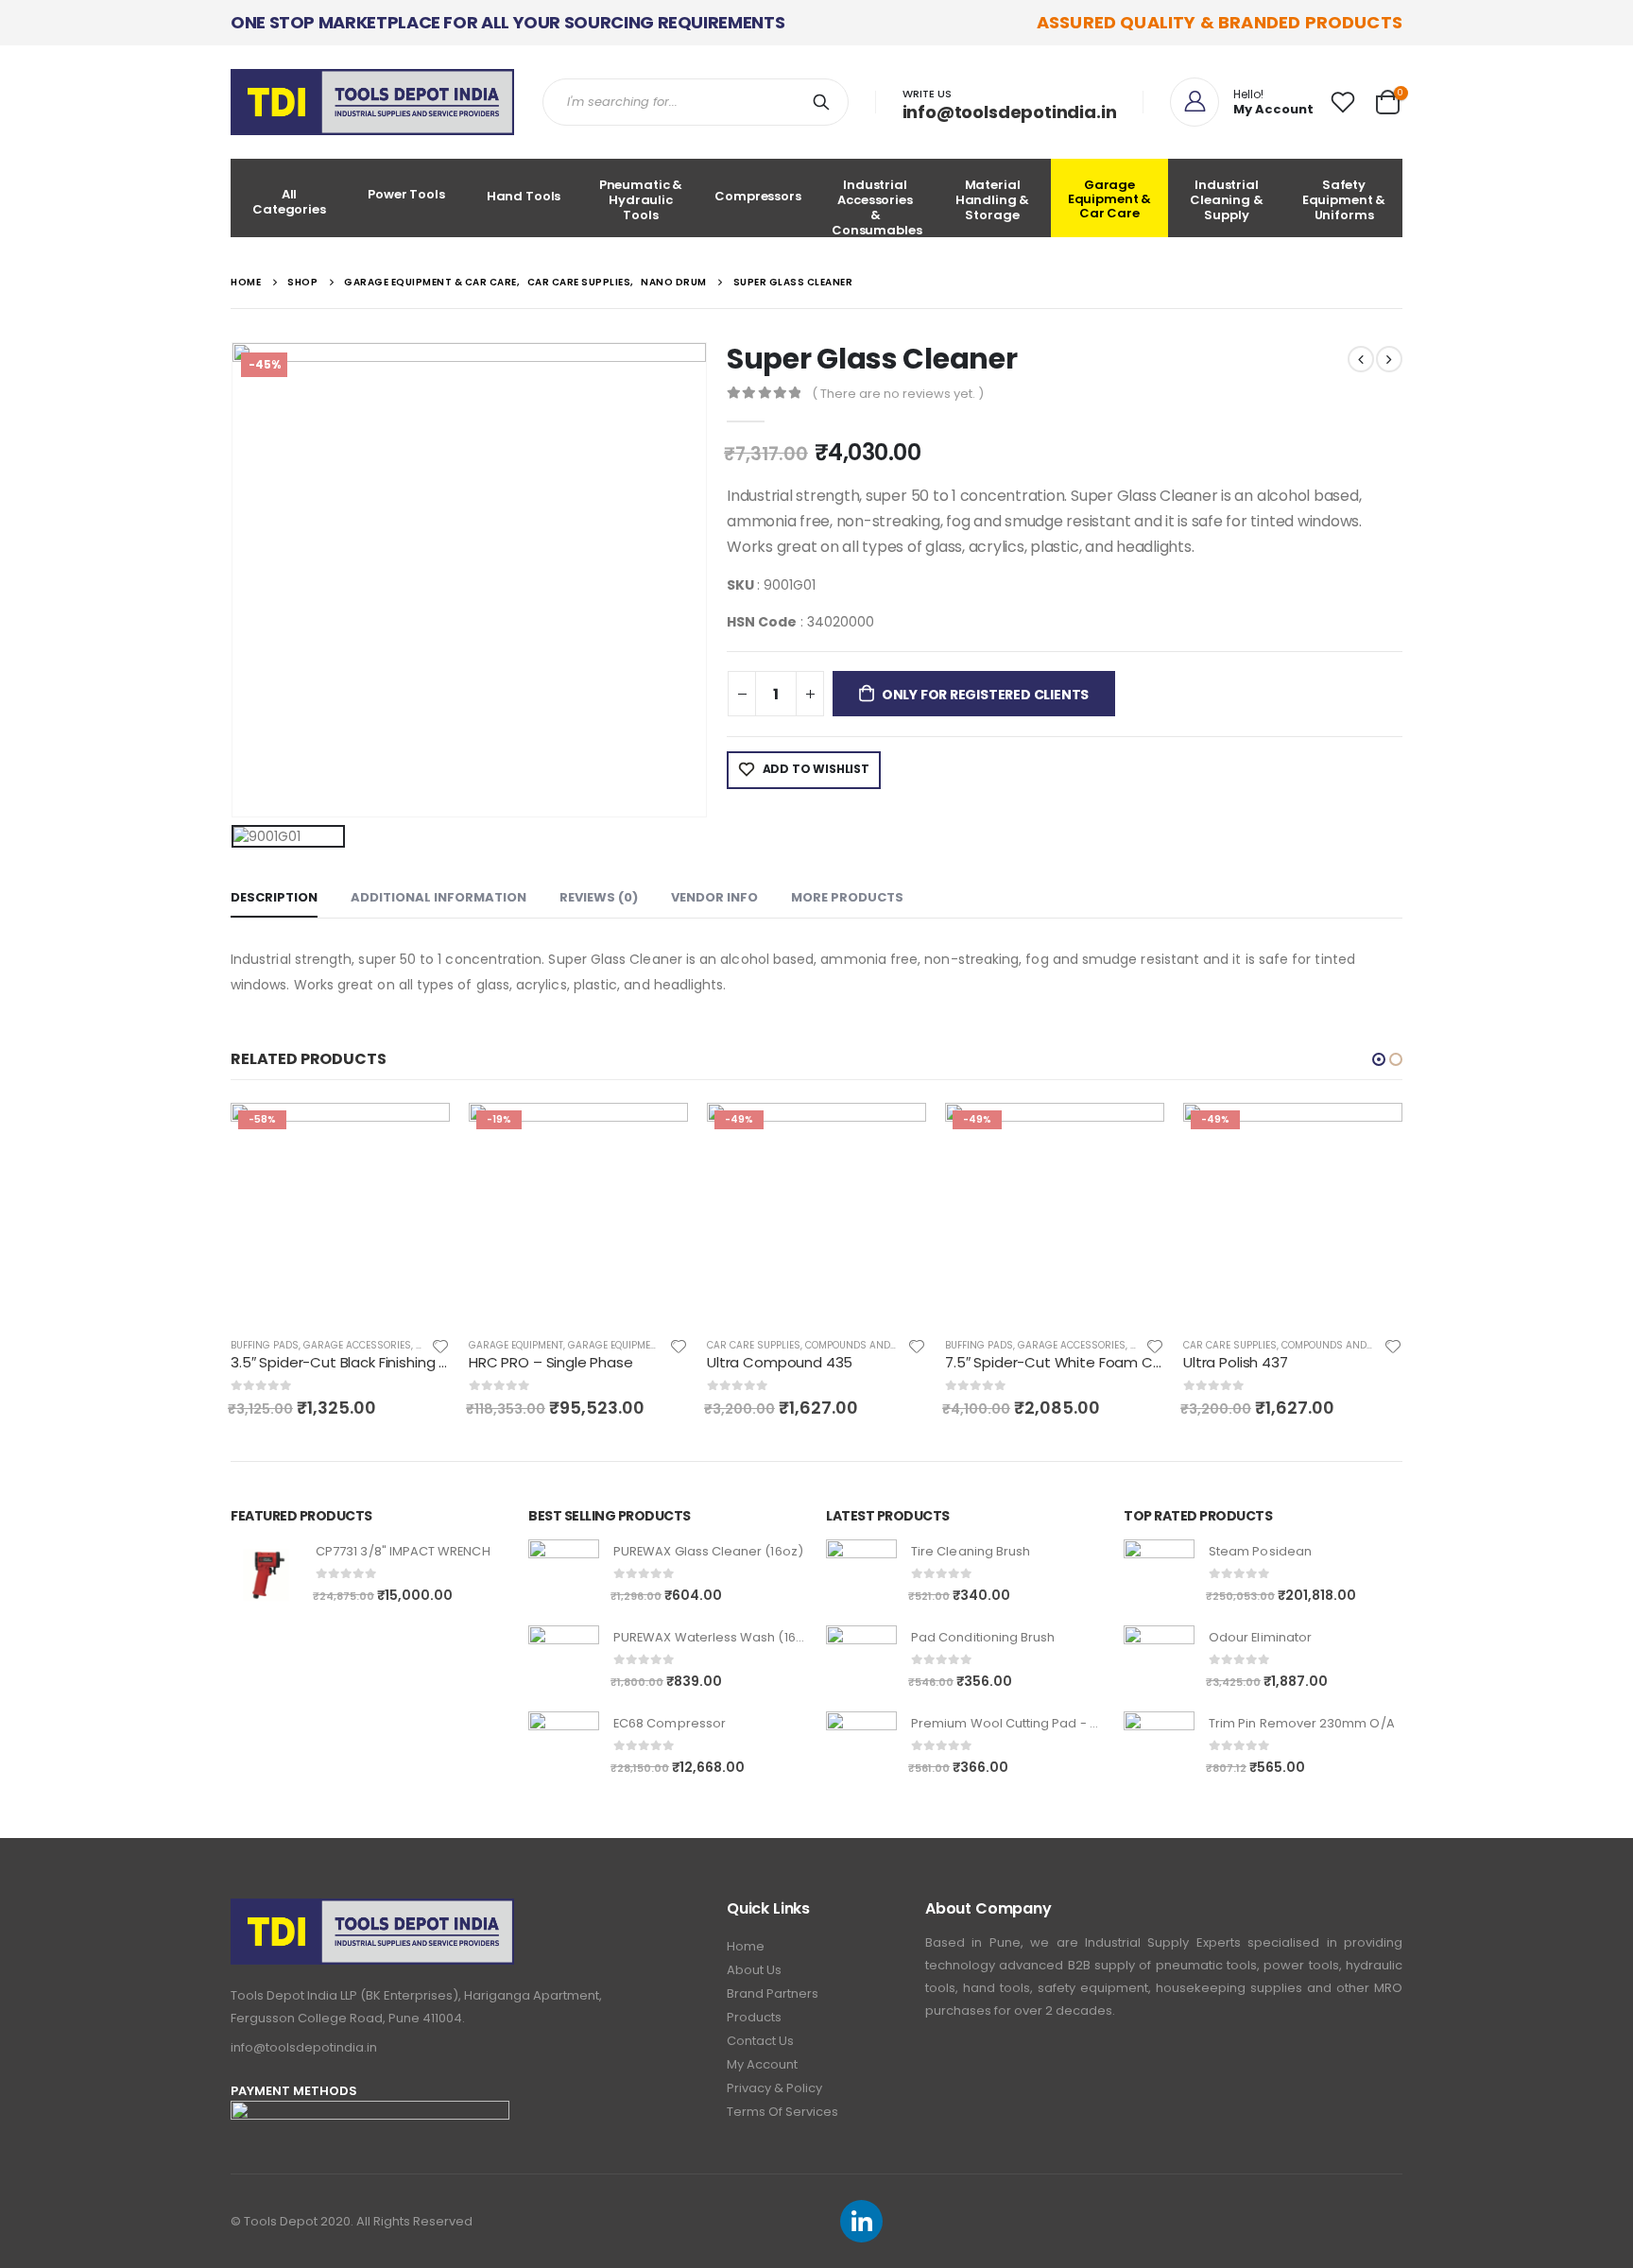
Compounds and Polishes (633, 1345)
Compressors (758, 196)
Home (746, 1946)
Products (754, 2017)
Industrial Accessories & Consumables (877, 206)
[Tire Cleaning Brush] (861, 1575)
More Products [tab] (847, 897)
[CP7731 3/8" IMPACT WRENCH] (266, 1575)
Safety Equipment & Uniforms (1344, 200)
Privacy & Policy (774, 2088)
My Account (762, 2064)
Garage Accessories (834, 1345)
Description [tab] (274, 897)
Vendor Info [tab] (714, 897)
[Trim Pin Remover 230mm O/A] (1159, 1747)
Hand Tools (524, 196)
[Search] (825, 102)
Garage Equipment (278, 1345)
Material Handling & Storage (993, 200)
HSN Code (762, 622)
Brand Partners (773, 1993)
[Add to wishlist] (440, 1345)
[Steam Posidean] (1159, 1575)
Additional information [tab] (438, 897)
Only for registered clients (985, 695)
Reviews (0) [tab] (599, 897)
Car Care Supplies (516, 1345)
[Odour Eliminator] (1159, 1661)
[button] (1379, 1059)
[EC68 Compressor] (564, 1747)
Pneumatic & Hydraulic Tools (641, 200)
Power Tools (406, 194)
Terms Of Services (782, 2112)
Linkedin (861, 2221)
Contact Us (760, 2041)
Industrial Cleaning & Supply (1227, 200)
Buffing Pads (741, 1345)
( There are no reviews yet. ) (898, 394)
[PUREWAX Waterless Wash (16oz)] (564, 1661)
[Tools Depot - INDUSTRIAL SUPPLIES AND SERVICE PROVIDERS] (372, 102)
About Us (754, 1970)
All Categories (289, 202)
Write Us (927, 94)
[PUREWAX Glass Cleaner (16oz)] (564, 1575)
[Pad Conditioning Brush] (861, 1661)
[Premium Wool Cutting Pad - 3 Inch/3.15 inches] (861, 1747)
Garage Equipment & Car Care (1110, 199)
